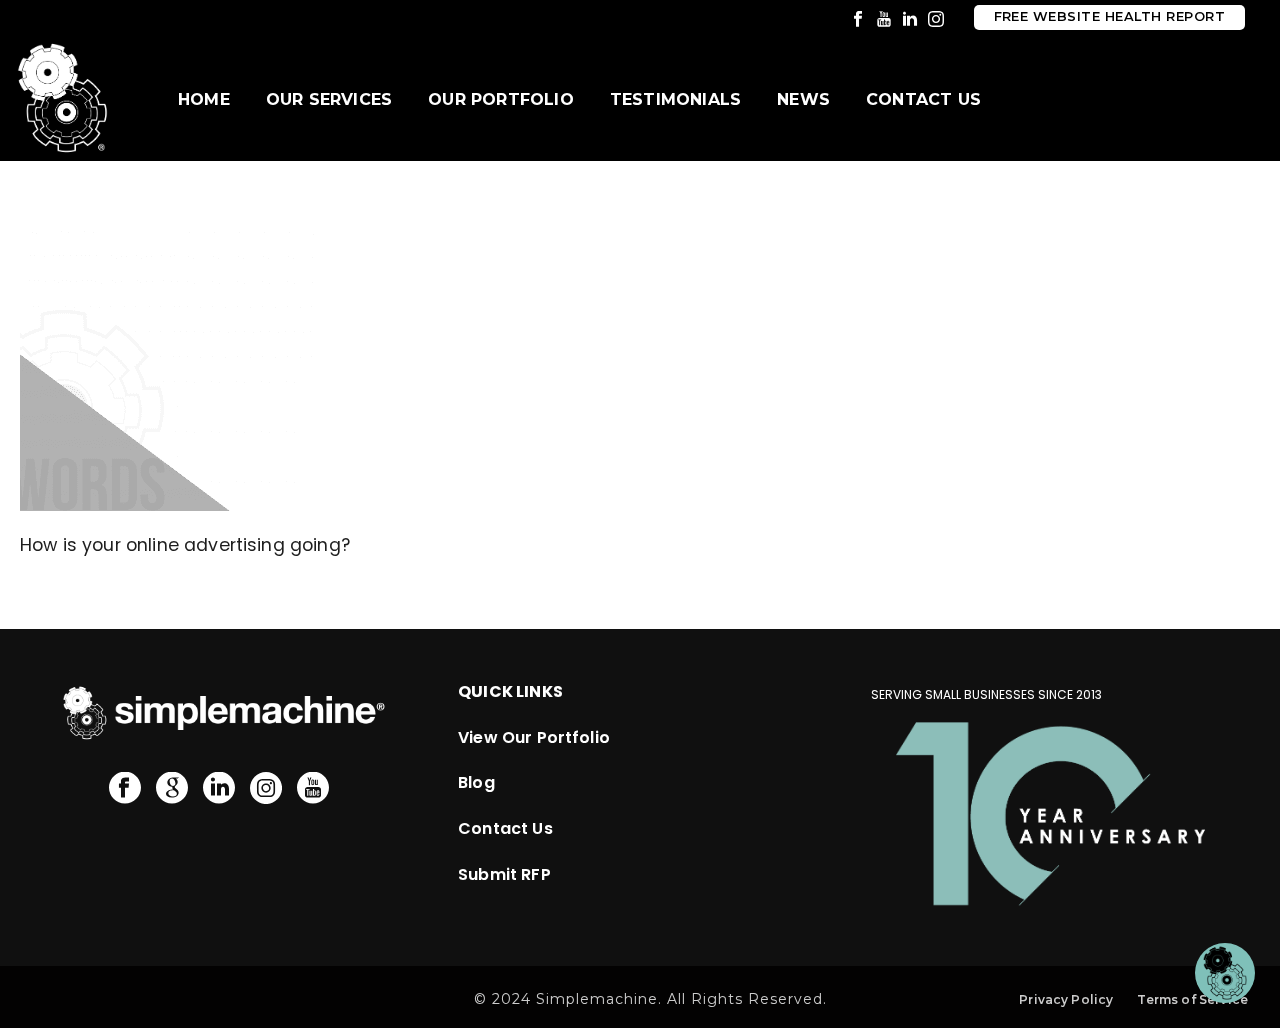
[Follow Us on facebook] (125, 789)
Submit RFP (504, 874)
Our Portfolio (501, 99)
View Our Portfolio (534, 737)
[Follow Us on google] (172, 789)
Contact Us (923, 99)
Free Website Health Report (1109, 16)
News (803, 99)
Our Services (329, 99)
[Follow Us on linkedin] (219, 789)
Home (204, 99)
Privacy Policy (1066, 999)
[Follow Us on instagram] (266, 789)
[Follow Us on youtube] (313, 789)
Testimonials (675, 99)
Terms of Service (1192, 999)
